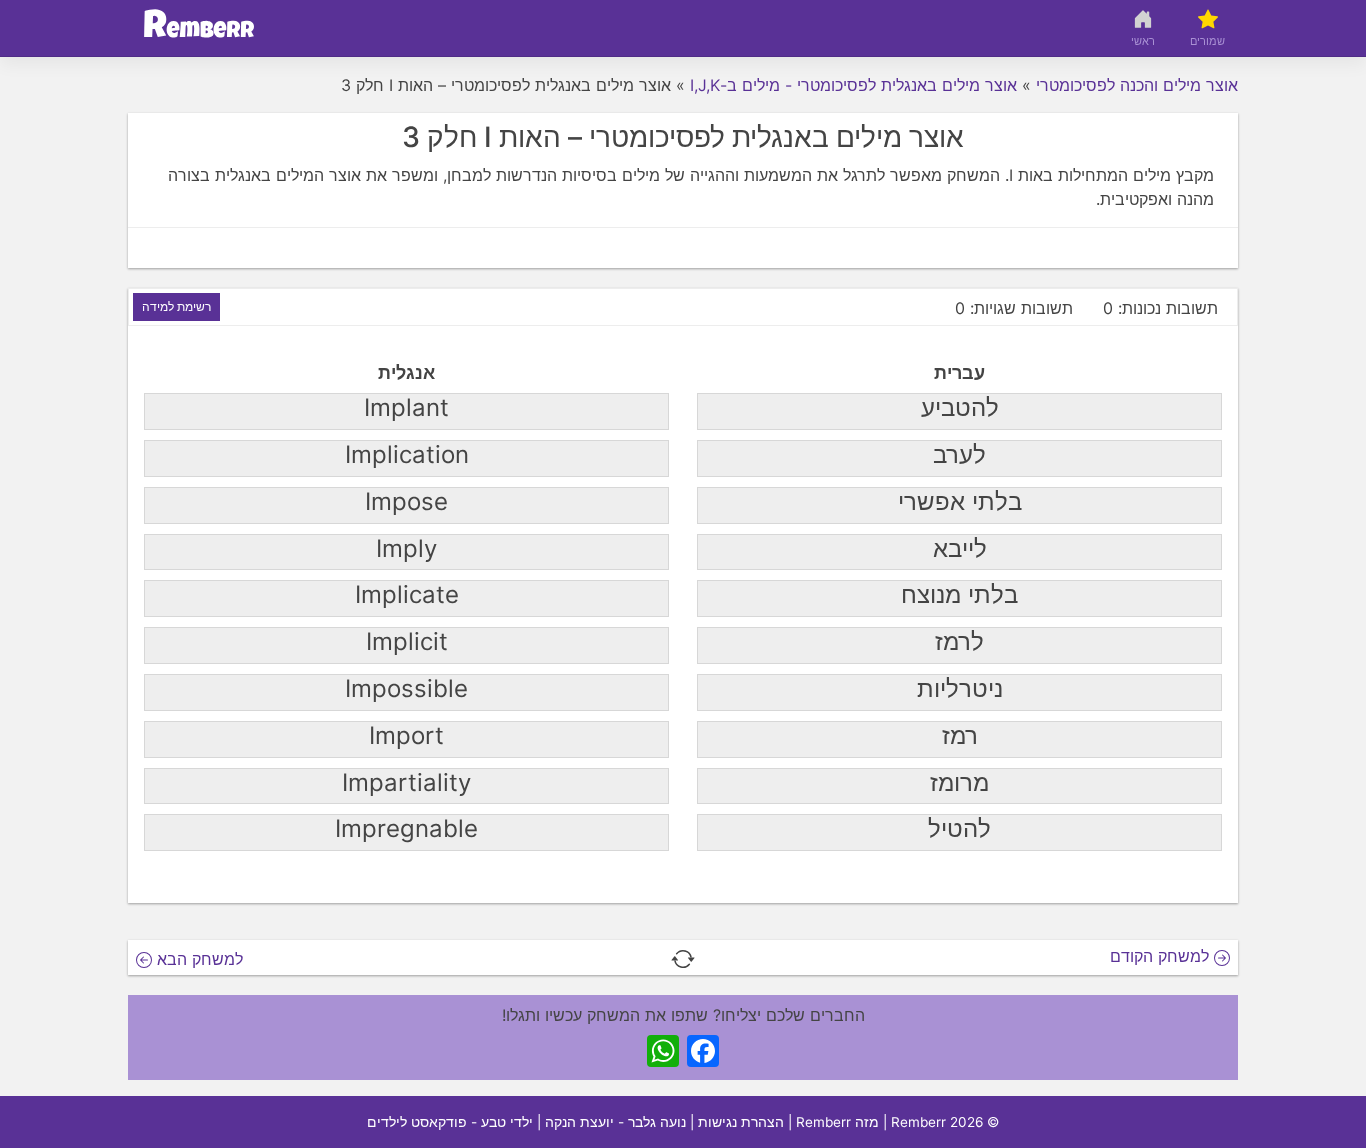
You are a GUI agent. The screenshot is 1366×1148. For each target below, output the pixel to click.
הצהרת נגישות (741, 1122)
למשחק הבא (197, 959)
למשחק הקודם (1162, 956)
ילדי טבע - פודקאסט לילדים (450, 1122)
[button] (683, 957)
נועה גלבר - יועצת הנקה (615, 1122)
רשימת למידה (176, 306)
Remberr (918, 1122)
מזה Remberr (837, 1122)
